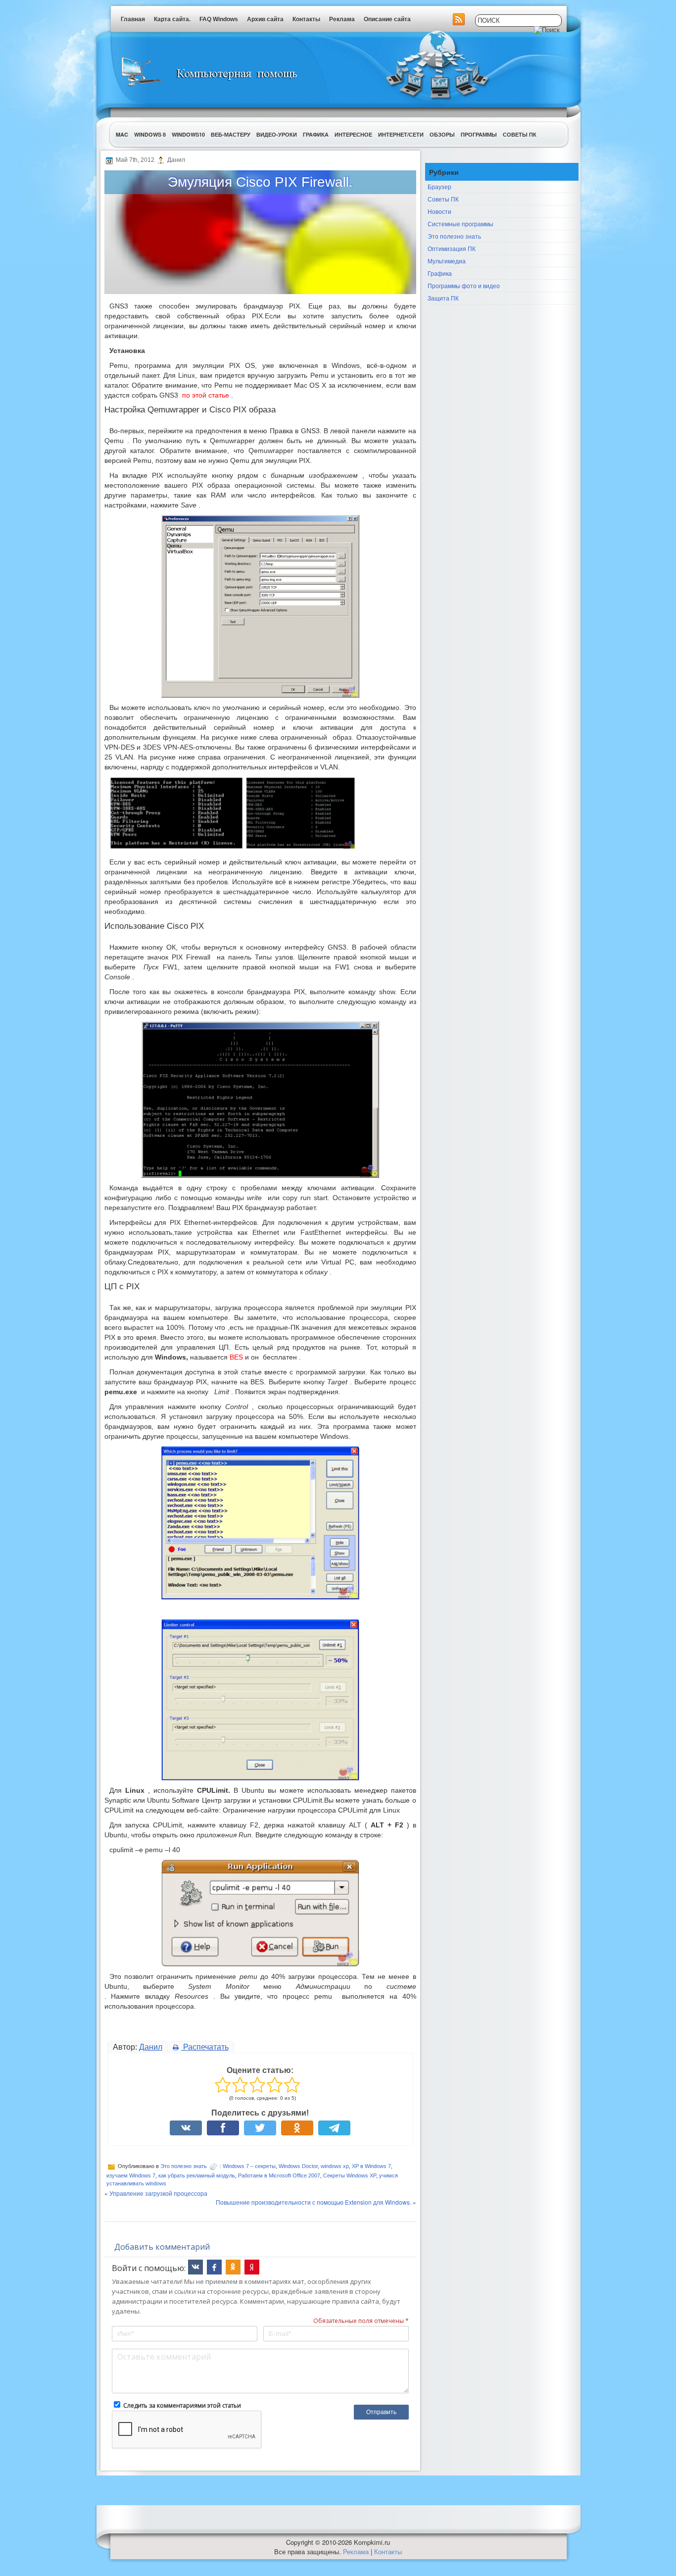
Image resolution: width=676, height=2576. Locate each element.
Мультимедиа (447, 261)
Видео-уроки (277, 134)
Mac (122, 134)
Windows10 (188, 134)
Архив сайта (265, 19)
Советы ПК (520, 134)
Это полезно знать (184, 2166)
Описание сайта (387, 19)
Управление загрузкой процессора (158, 2193)
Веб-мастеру (231, 134)
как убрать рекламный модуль (197, 2175)
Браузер (439, 186)
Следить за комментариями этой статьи (182, 2405)
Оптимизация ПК (452, 248)
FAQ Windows (219, 19)
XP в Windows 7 (371, 2166)
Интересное (353, 134)
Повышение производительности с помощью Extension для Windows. (314, 2202)
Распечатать (205, 2047)
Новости (439, 211)
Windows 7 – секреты (249, 2166)
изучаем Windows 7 (131, 2175)
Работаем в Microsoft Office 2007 (279, 2175)
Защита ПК (443, 298)
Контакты (306, 19)
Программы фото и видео (464, 285)
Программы (479, 134)
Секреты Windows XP (350, 2175)
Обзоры (442, 134)
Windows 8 (150, 134)
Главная (133, 19)
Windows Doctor (298, 2166)
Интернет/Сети (401, 134)
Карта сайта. (172, 19)
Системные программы (460, 224)
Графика (316, 134)
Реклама (342, 19)
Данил (151, 2047)
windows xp (335, 2166)
